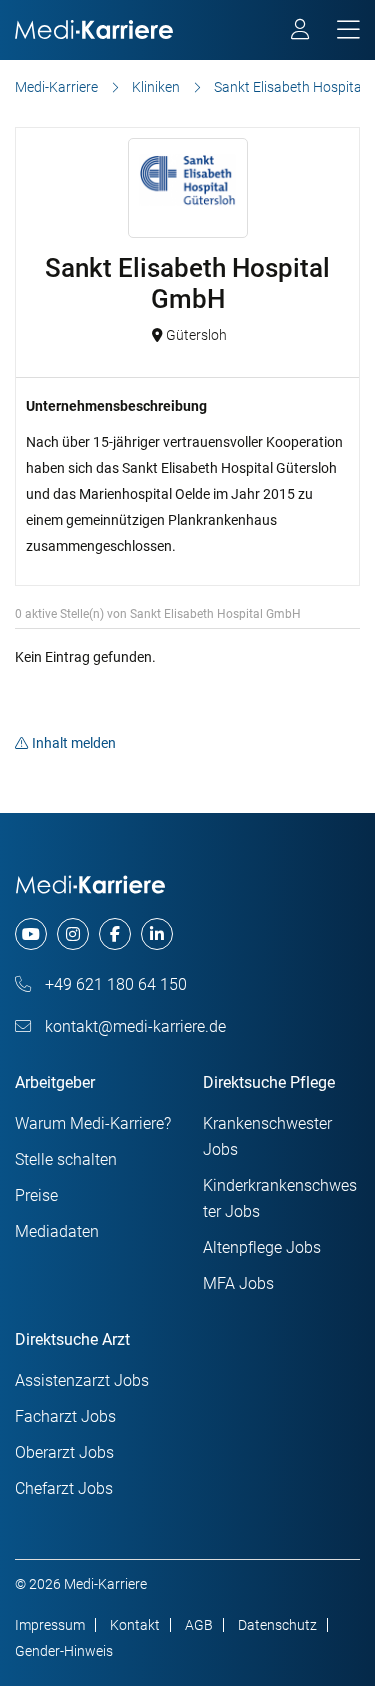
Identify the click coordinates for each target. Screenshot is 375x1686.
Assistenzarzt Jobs (82, 1380)
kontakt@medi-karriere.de (133, 1026)
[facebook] (115, 934)
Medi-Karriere (56, 87)
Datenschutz (277, 1625)
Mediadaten (57, 1231)
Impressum (50, 1625)
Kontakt (135, 1625)
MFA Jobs (238, 1283)
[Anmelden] (301, 32)
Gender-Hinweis (64, 1651)
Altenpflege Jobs (262, 1247)
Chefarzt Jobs (64, 1488)
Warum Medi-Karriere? (93, 1123)
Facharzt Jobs (65, 1416)
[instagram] (73, 934)
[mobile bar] (348, 30)
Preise (36, 1195)
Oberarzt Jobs (64, 1452)
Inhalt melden (74, 743)
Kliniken (156, 87)
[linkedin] (157, 934)
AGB (199, 1625)
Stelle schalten (66, 1159)
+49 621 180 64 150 (114, 984)
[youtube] (31, 934)
